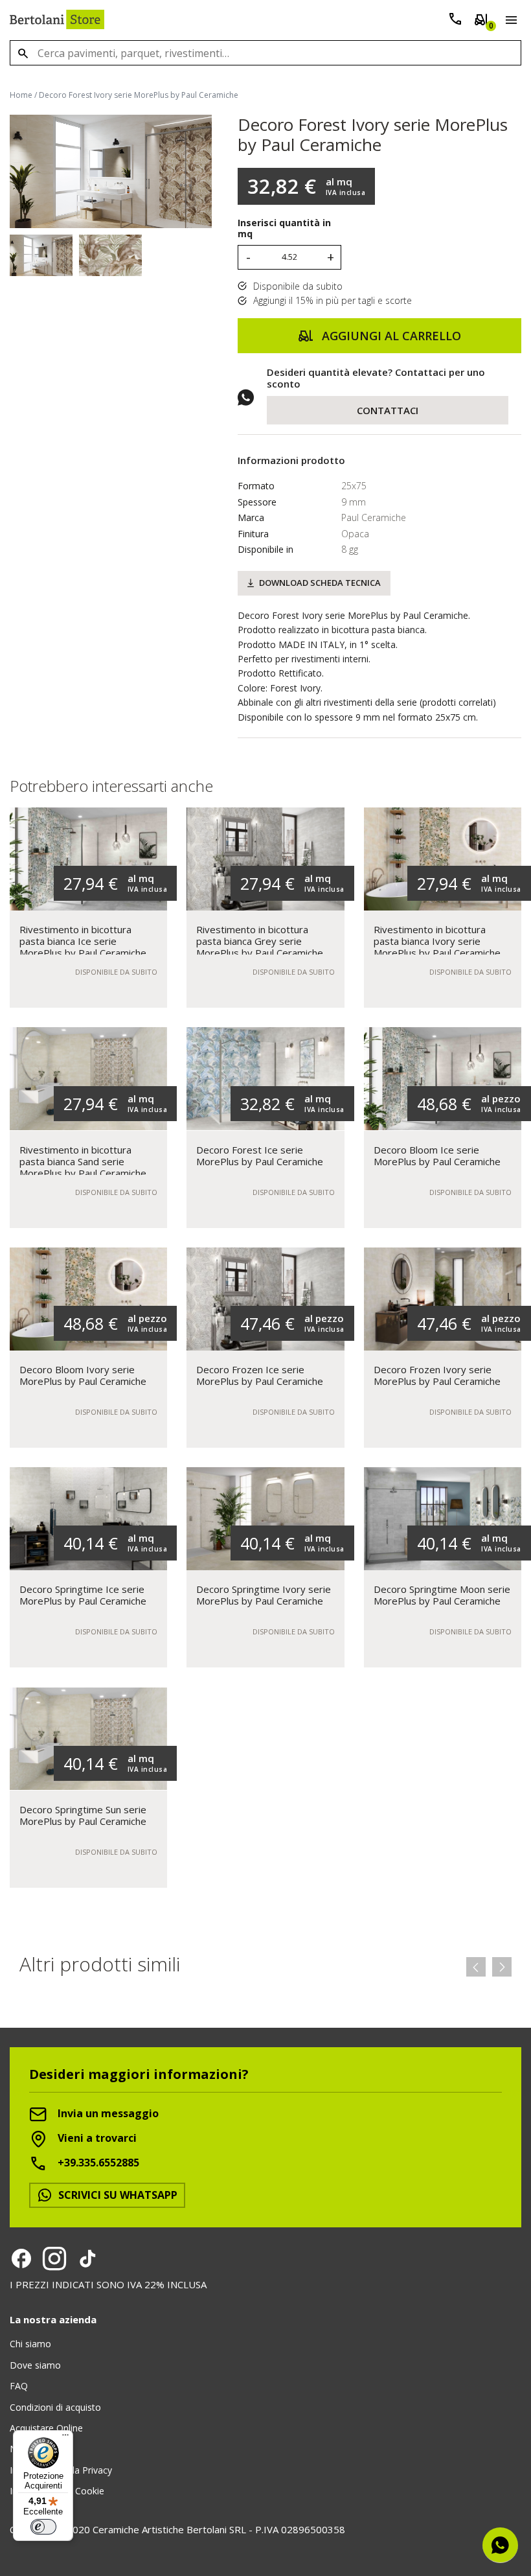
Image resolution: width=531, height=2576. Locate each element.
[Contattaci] (455, 22)
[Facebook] (21, 2258)
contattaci (388, 410)
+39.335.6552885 (97, 2163)
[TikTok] (87, 2258)
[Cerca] (23, 53)
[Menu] (509, 22)
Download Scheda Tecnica (320, 583)
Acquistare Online (46, 2428)
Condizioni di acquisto (55, 2407)
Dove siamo (35, 2365)
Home (21, 95)
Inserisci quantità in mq (284, 229)
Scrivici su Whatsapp (117, 2195)
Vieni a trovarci (96, 2138)
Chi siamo (30, 2344)
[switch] (43, 2527)
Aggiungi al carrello (390, 336)
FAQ (19, 2386)
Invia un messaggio (107, 2113)
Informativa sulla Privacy (61, 2470)
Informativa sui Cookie (57, 2491)
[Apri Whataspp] (500, 2545)
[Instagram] (54, 2258)
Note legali (32, 2449)
